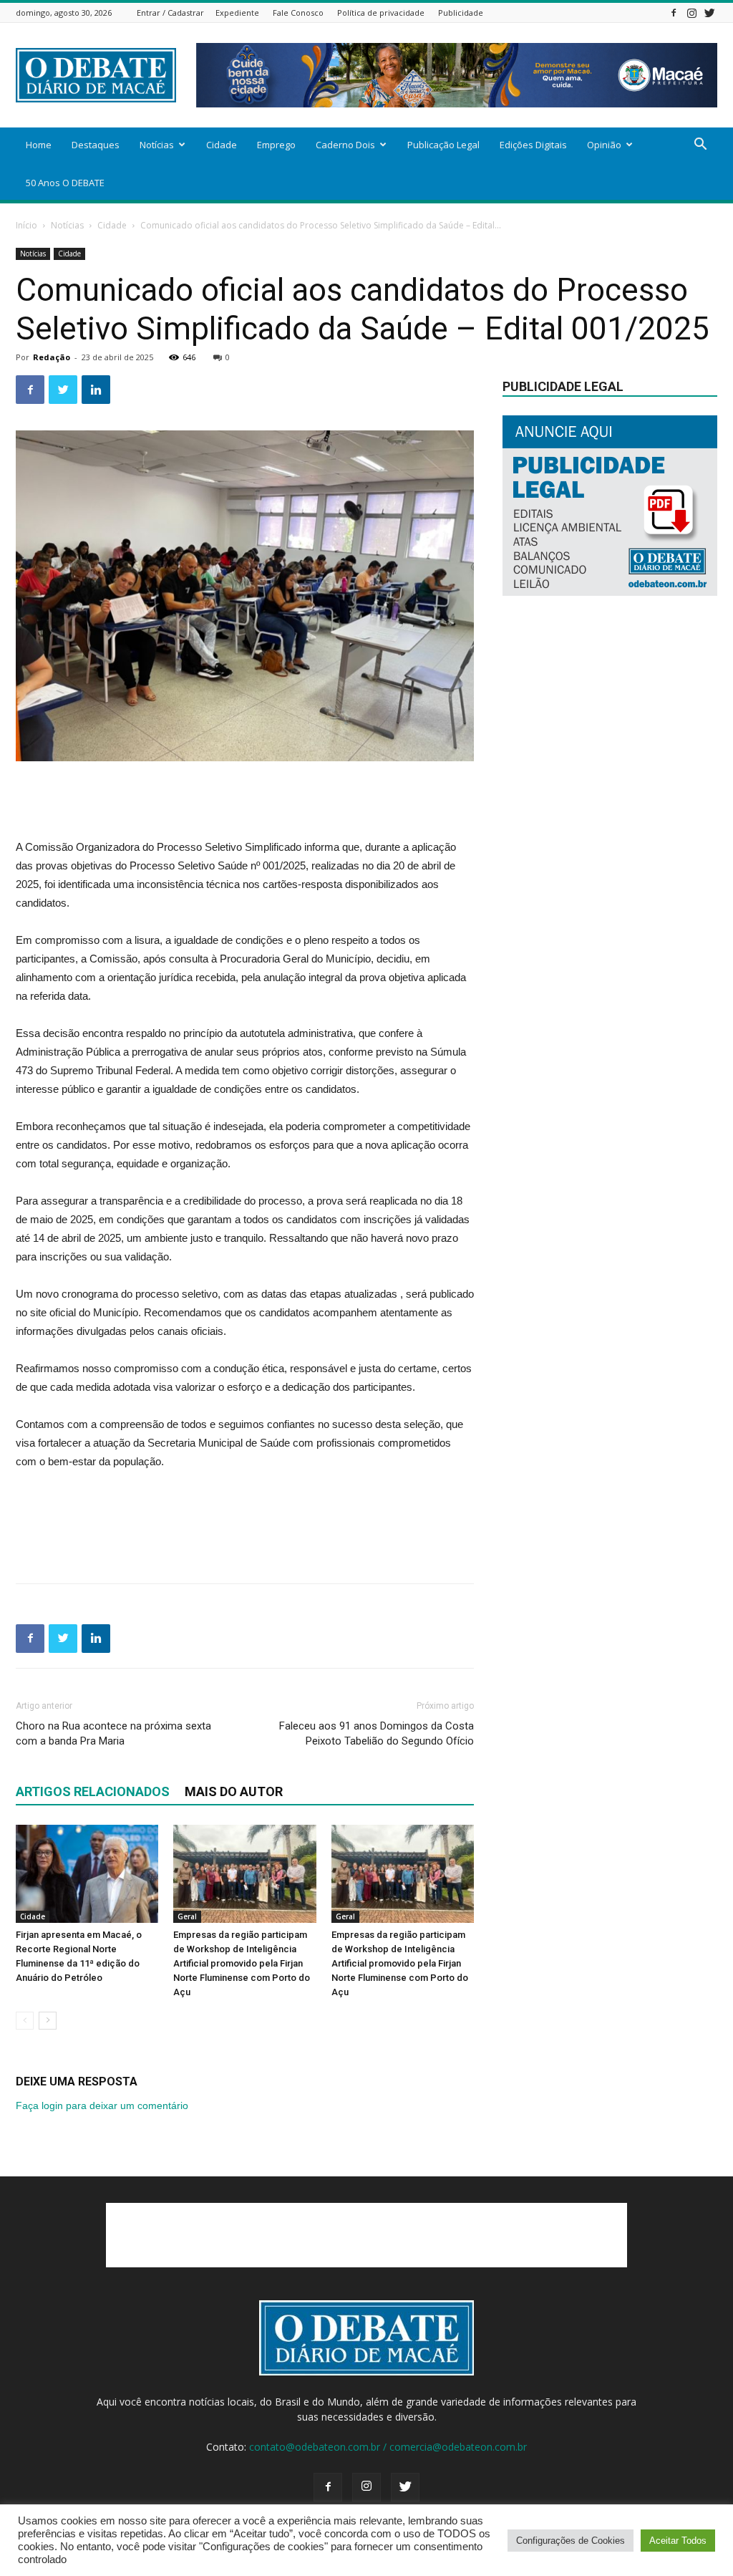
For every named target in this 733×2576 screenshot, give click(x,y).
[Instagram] (691, 13)
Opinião (604, 145)
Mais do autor (234, 1791)
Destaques (96, 145)
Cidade (222, 145)
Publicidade (461, 13)
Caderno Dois (345, 145)
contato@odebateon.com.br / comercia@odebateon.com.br (388, 2447)
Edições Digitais (533, 145)
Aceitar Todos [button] (678, 2541)
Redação (52, 357)
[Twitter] (709, 13)
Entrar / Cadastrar (170, 13)
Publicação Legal (443, 145)
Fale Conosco (298, 13)
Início (26, 225)
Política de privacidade (381, 13)
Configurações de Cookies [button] (571, 2541)
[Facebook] (674, 13)
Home (39, 145)
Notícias (157, 145)
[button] (700, 146)
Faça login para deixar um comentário (102, 2105)
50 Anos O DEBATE (65, 183)
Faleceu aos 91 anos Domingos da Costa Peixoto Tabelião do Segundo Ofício (377, 1733)
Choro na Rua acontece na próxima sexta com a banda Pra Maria (113, 1733)
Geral (187, 1916)
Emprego (276, 145)
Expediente (237, 13)
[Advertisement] (245, 801)
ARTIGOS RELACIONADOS (93, 1791)
